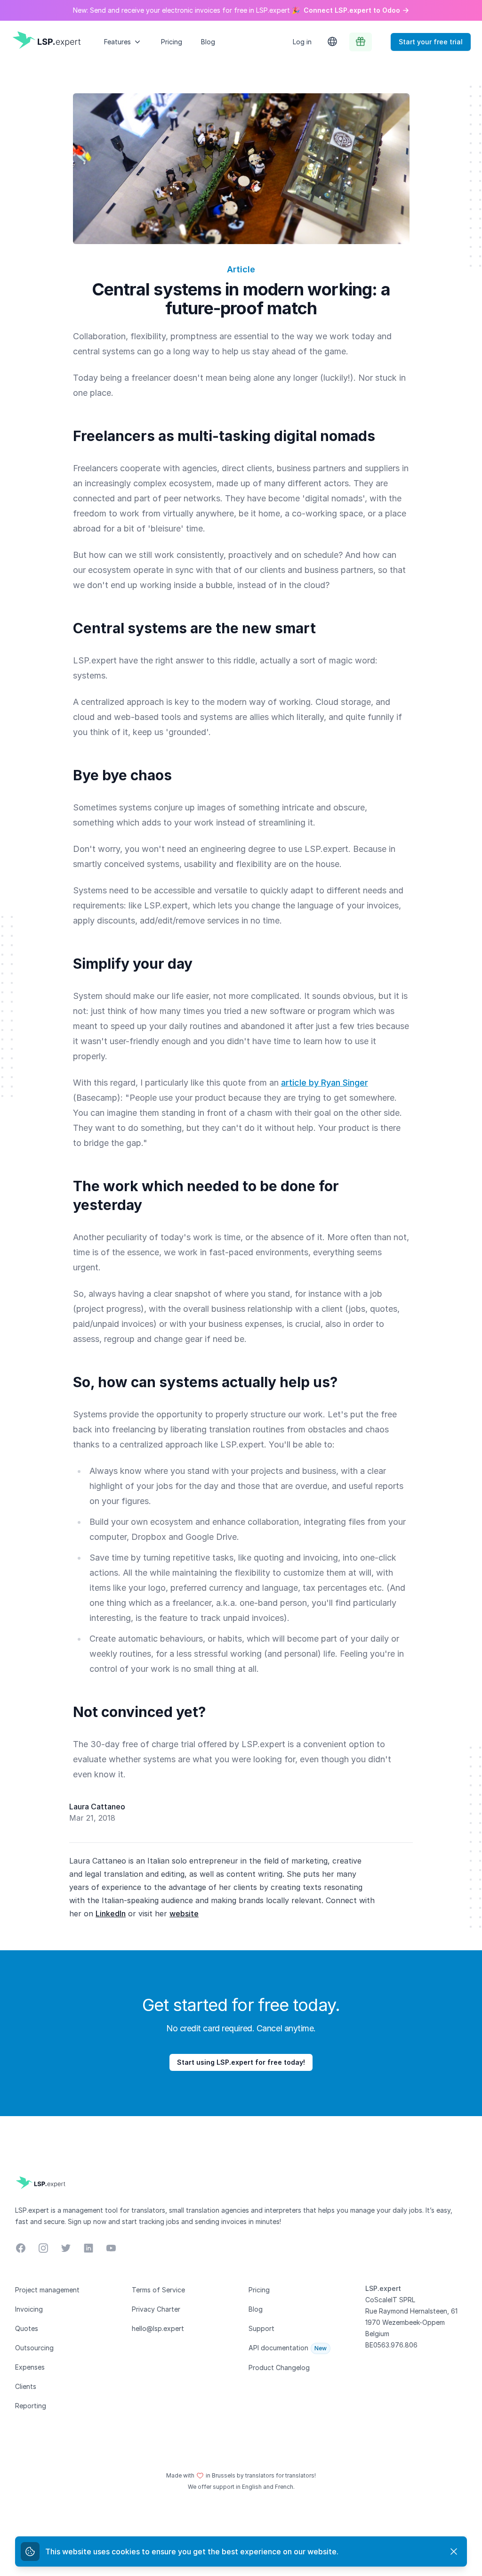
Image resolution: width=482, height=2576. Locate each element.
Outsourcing (34, 2348)
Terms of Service (158, 2290)
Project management (47, 2290)
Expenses (30, 2367)
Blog (208, 42)
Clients (26, 2386)
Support (261, 2328)
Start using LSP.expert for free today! (241, 2062)
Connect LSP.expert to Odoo (352, 10)
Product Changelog (279, 2367)
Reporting (31, 2406)
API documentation (278, 2348)
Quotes (27, 2328)
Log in (302, 42)
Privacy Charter (156, 2309)
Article (241, 269)
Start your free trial (431, 42)
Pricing (172, 42)
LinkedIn (111, 1914)
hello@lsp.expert (158, 2328)
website (184, 1914)
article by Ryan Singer (325, 1083)
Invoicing (29, 2309)
